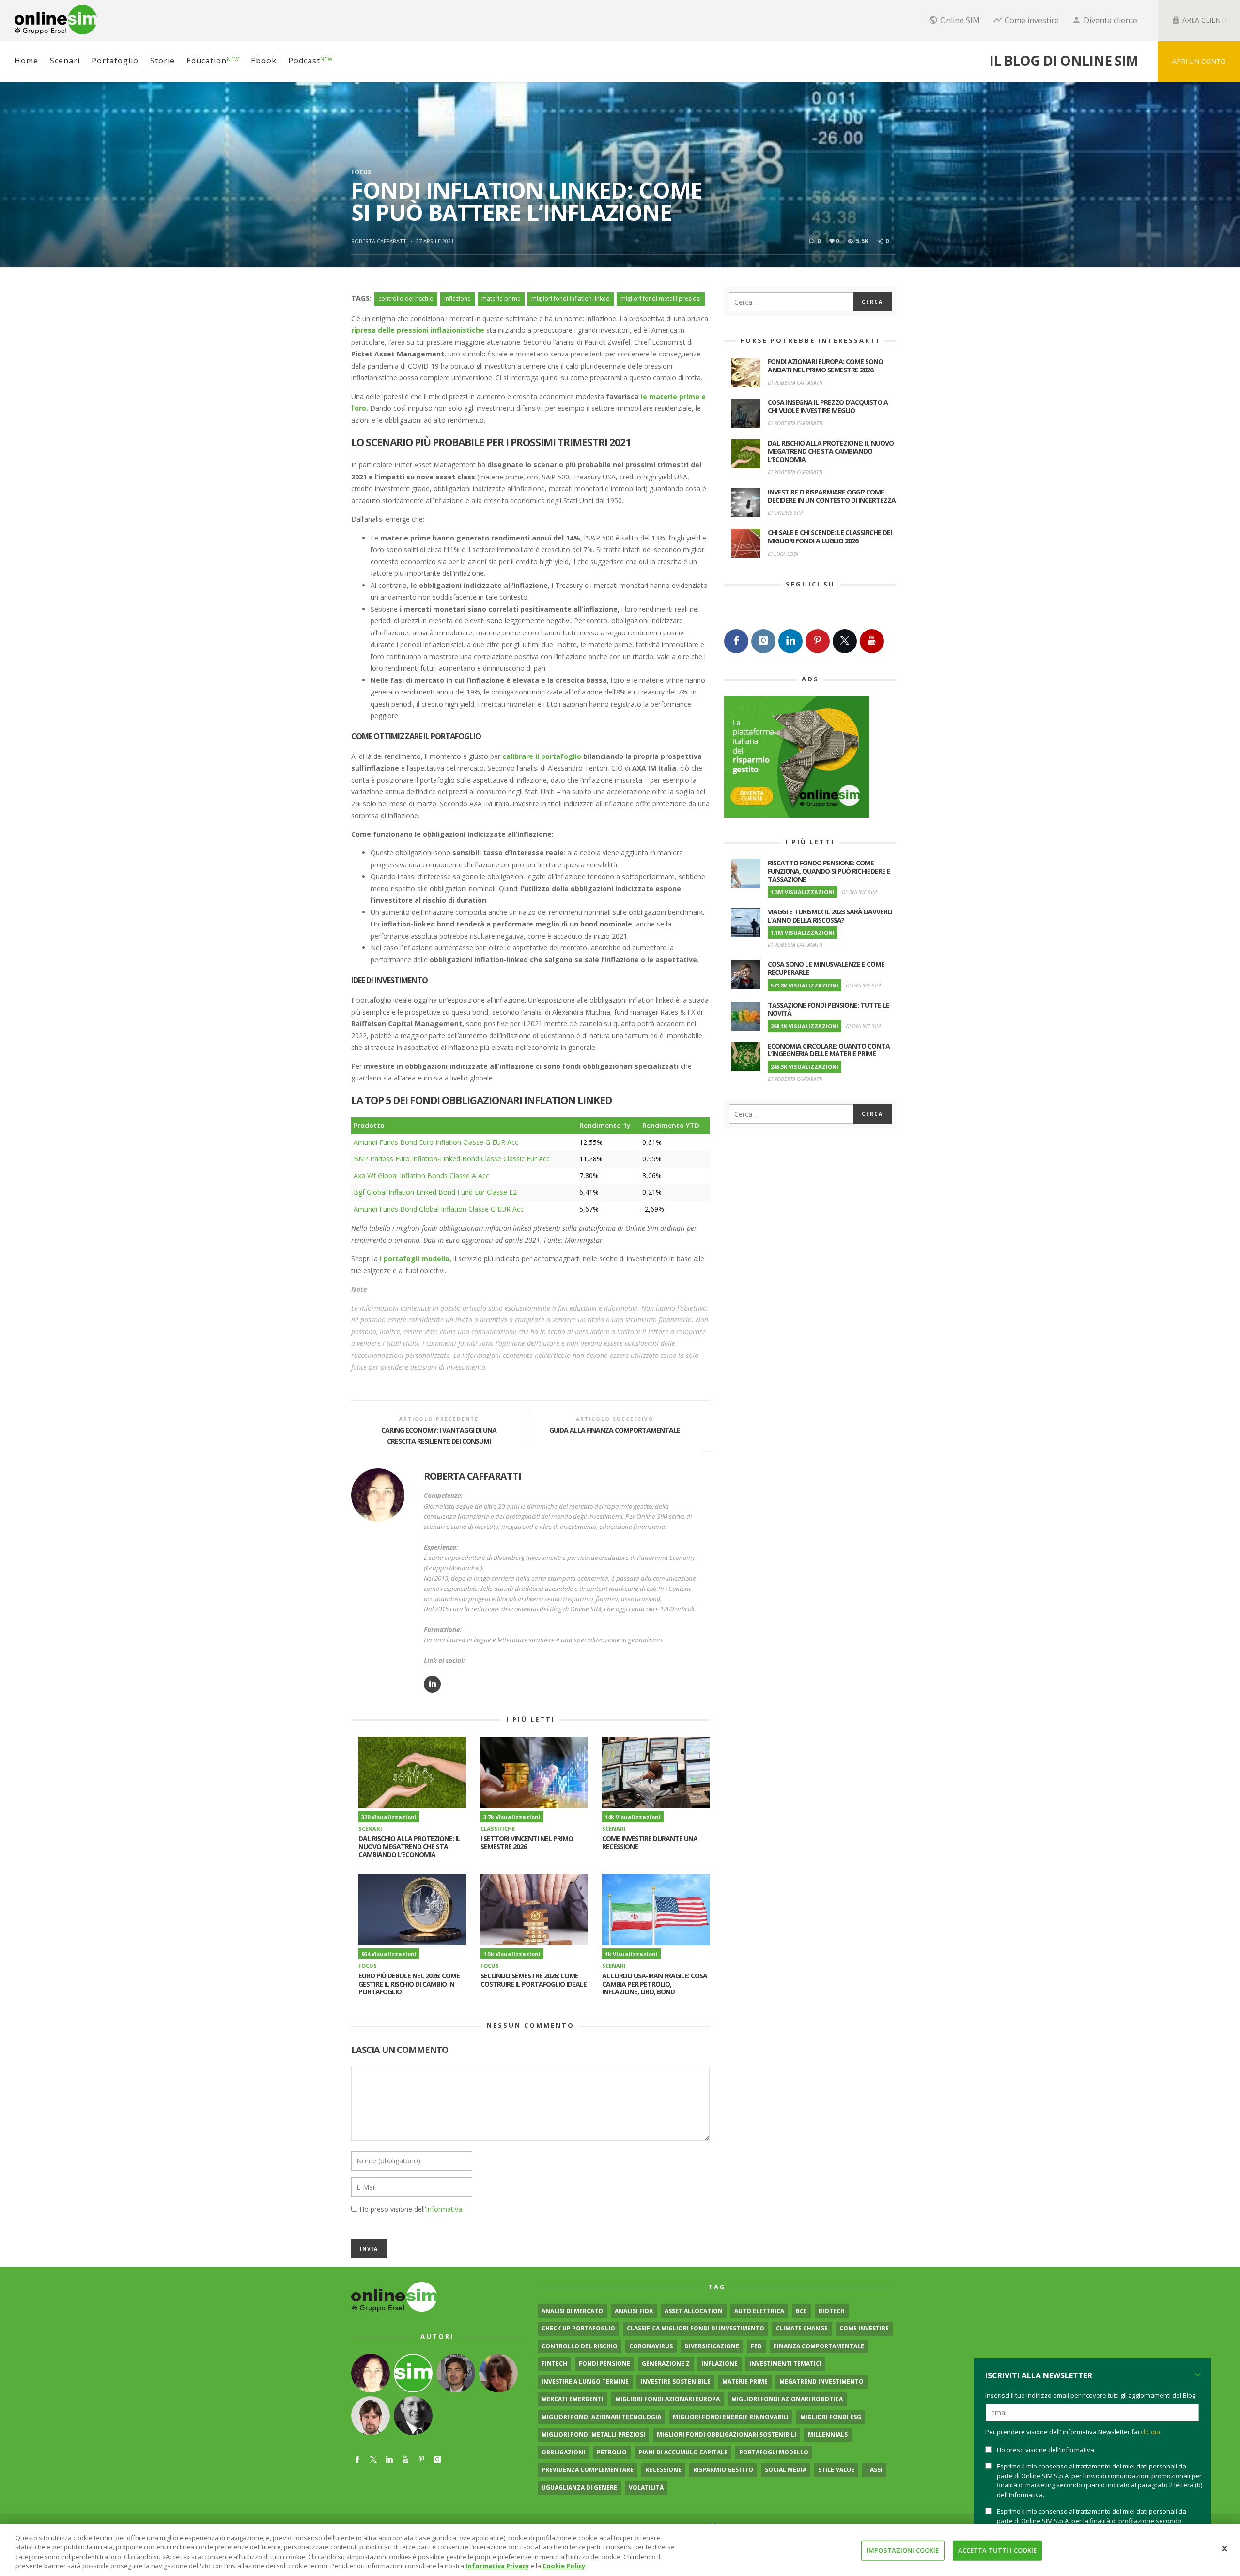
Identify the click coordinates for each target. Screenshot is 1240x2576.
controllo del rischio (406, 299)
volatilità (646, 2488)
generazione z (666, 2364)
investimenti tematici (785, 2364)
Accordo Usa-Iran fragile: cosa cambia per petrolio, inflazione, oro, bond (655, 1984)
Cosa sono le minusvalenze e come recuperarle (826, 968)
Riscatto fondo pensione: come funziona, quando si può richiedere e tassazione (829, 871)
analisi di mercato (572, 2311)
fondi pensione (604, 2364)
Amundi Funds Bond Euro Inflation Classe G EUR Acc (436, 1142)
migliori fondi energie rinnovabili (731, 2417)
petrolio (612, 2452)
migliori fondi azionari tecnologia (601, 2417)
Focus (361, 172)
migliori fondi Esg (831, 2417)
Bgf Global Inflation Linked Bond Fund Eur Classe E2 (435, 1192)
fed (756, 2346)
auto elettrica (759, 2311)
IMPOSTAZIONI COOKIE (903, 2550)
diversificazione (712, 2346)
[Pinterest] (818, 641)
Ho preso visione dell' (411, 2209)
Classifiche (498, 1828)
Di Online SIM (785, 513)
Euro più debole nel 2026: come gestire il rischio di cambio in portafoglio (409, 1984)
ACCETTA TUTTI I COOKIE (998, 2550)
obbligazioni (563, 2452)
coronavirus (651, 2346)
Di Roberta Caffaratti (795, 382)
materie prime (501, 299)
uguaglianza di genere (579, 2488)
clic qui (1150, 2432)
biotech (832, 2311)
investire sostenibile (675, 2382)
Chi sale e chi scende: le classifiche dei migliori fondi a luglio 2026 (830, 537)
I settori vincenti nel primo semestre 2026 (527, 1843)
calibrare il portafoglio (542, 756)
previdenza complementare (588, 2470)
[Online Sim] (394, 2296)
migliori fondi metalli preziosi (661, 299)
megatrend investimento (821, 2382)
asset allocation (694, 2311)
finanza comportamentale (819, 2346)
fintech (554, 2364)
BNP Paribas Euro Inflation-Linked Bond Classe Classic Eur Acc (452, 1159)
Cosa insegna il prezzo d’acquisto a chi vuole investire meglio (828, 406)
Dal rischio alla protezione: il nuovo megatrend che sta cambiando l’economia (409, 1847)
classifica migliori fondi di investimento (696, 2328)
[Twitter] (845, 641)
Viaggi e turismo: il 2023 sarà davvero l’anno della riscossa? (830, 916)
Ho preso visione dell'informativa (1046, 2450)
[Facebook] (736, 641)
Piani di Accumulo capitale (683, 2452)
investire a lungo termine (585, 2382)
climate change (802, 2328)
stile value (836, 2470)
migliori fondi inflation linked (571, 299)
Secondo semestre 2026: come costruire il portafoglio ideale (534, 1980)
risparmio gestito (723, 2470)
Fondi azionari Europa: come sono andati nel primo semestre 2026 (825, 366)
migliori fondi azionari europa (667, 2399)
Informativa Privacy (497, 2566)
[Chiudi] (1224, 2548)
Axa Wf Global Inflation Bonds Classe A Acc (421, 1176)
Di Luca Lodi (783, 554)
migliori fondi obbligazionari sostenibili (727, 2434)
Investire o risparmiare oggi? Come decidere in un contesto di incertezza (832, 496)
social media (786, 2470)
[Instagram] (763, 641)
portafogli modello (774, 2452)
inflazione (457, 299)
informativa (444, 2209)
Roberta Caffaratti (380, 241)
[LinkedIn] (790, 641)
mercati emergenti (573, 2399)
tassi (874, 2470)
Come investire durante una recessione (650, 1843)
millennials (828, 2434)
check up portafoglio (578, 2328)
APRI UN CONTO (1199, 61)
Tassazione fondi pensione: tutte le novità (829, 1009)
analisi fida (634, 2311)
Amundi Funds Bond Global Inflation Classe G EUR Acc (439, 1209)
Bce (801, 2311)
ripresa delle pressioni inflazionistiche (418, 330)
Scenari (370, 1828)
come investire (864, 2328)
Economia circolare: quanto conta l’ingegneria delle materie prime (829, 1050)
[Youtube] (872, 641)
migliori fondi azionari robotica (787, 2399)
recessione (663, 2470)
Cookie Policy (564, 2566)
